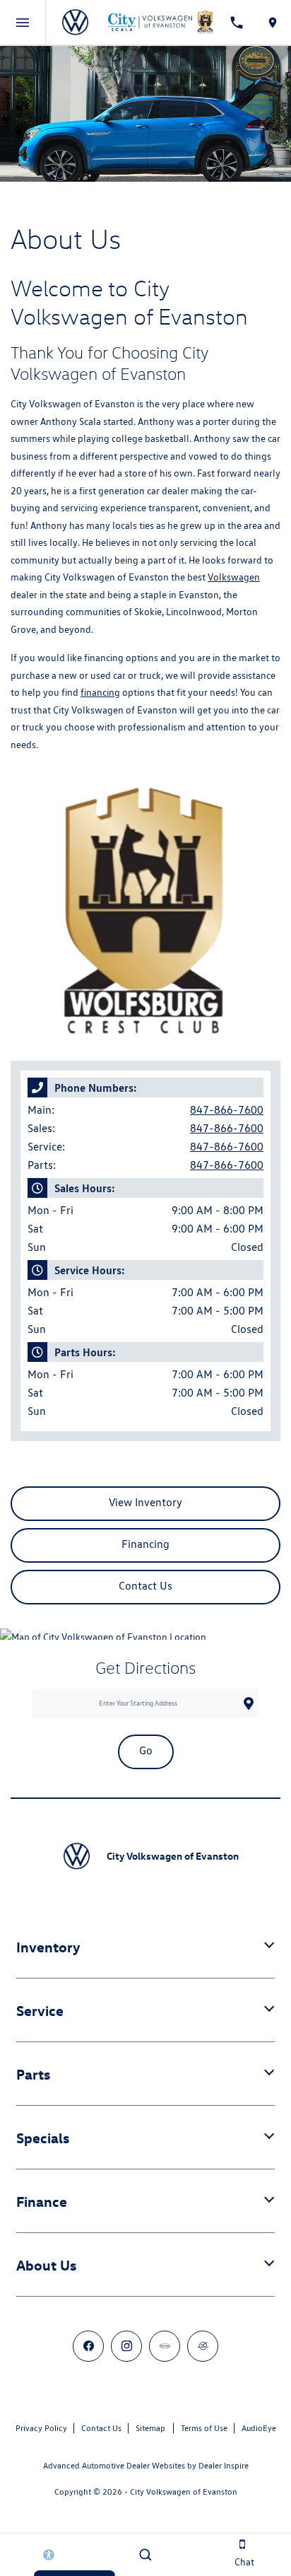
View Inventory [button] (145, 1502)
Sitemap (150, 2428)
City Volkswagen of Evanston (184, 2492)
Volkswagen (234, 577)
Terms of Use (204, 2428)
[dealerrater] (203, 2346)
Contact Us (101, 2428)
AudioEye (259, 2428)
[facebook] (88, 2346)
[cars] (165, 2346)
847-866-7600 (227, 1110)
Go (146, 1750)
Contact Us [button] (145, 1586)
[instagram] (126, 2346)
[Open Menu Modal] (23, 23)
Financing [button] (145, 1544)
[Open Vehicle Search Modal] (145, 2555)
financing (100, 692)
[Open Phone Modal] (237, 23)
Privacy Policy (41, 2428)
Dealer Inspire (224, 2465)
